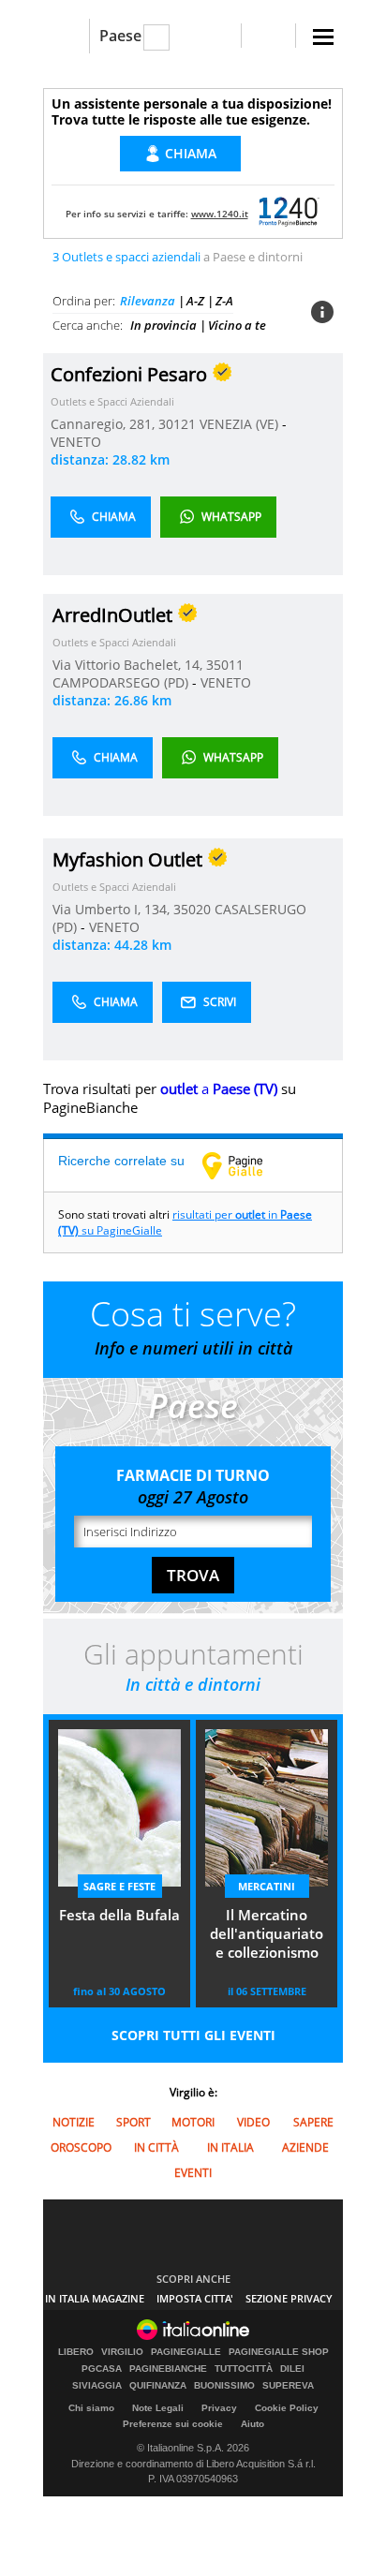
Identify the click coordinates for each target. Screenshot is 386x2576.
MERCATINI (267, 1886)
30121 (177, 424)
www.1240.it (220, 214)
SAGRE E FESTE (119, 1886)
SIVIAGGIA (97, 2386)
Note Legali (158, 2408)
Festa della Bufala (119, 1915)
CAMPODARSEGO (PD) (122, 682)
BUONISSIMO (224, 2386)
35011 (225, 665)
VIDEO (253, 2122)
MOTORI (193, 2122)
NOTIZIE (74, 2122)
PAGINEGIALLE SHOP (279, 2352)
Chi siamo (91, 2408)
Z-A (224, 301)
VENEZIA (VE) (241, 424)
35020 (192, 909)
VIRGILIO (122, 2352)
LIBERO (76, 2352)
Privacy (219, 2408)
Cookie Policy (287, 2408)
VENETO (76, 442)
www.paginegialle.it (246, 1165)
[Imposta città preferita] (66, 36)
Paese (120, 36)
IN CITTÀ (156, 2147)
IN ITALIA (230, 2147)
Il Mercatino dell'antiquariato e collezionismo (267, 1933)
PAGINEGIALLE (186, 2352)
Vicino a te (237, 325)
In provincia (163, 325)
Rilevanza (148, 301)
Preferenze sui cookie (173, 2424)
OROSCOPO (81, 2147)
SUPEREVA (288, 2386)
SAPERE (313, 2122)
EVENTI (193, 2173)
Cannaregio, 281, (104, 424)
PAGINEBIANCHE (168, 2369)
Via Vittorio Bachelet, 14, (129, 665)
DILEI (292, 2369)
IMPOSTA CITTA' (195, 2298)
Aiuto (252, 2424)
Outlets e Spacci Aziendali (112, 401)
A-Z (195, 301)
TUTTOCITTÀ (244, 2369)
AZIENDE (305, 2147)
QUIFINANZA (158, 2386)
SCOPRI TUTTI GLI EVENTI (193, 2035)
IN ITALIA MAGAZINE (95, 2298)
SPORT (134, 2122)
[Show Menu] (323, 37)
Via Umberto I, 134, (113, 909)
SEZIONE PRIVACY (289, 2298)
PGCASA (102, 2369)
